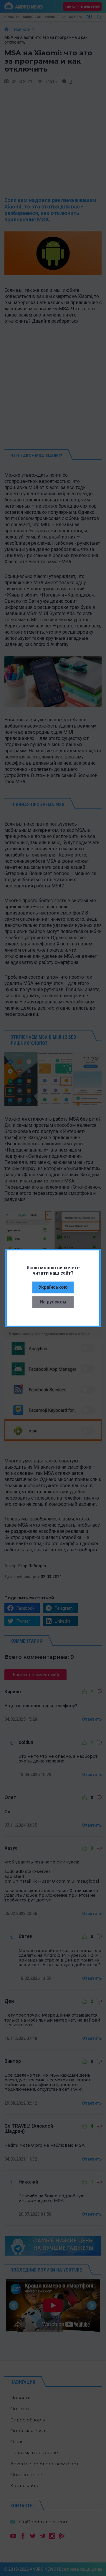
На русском (53, 1302)
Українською (53, 1287)
